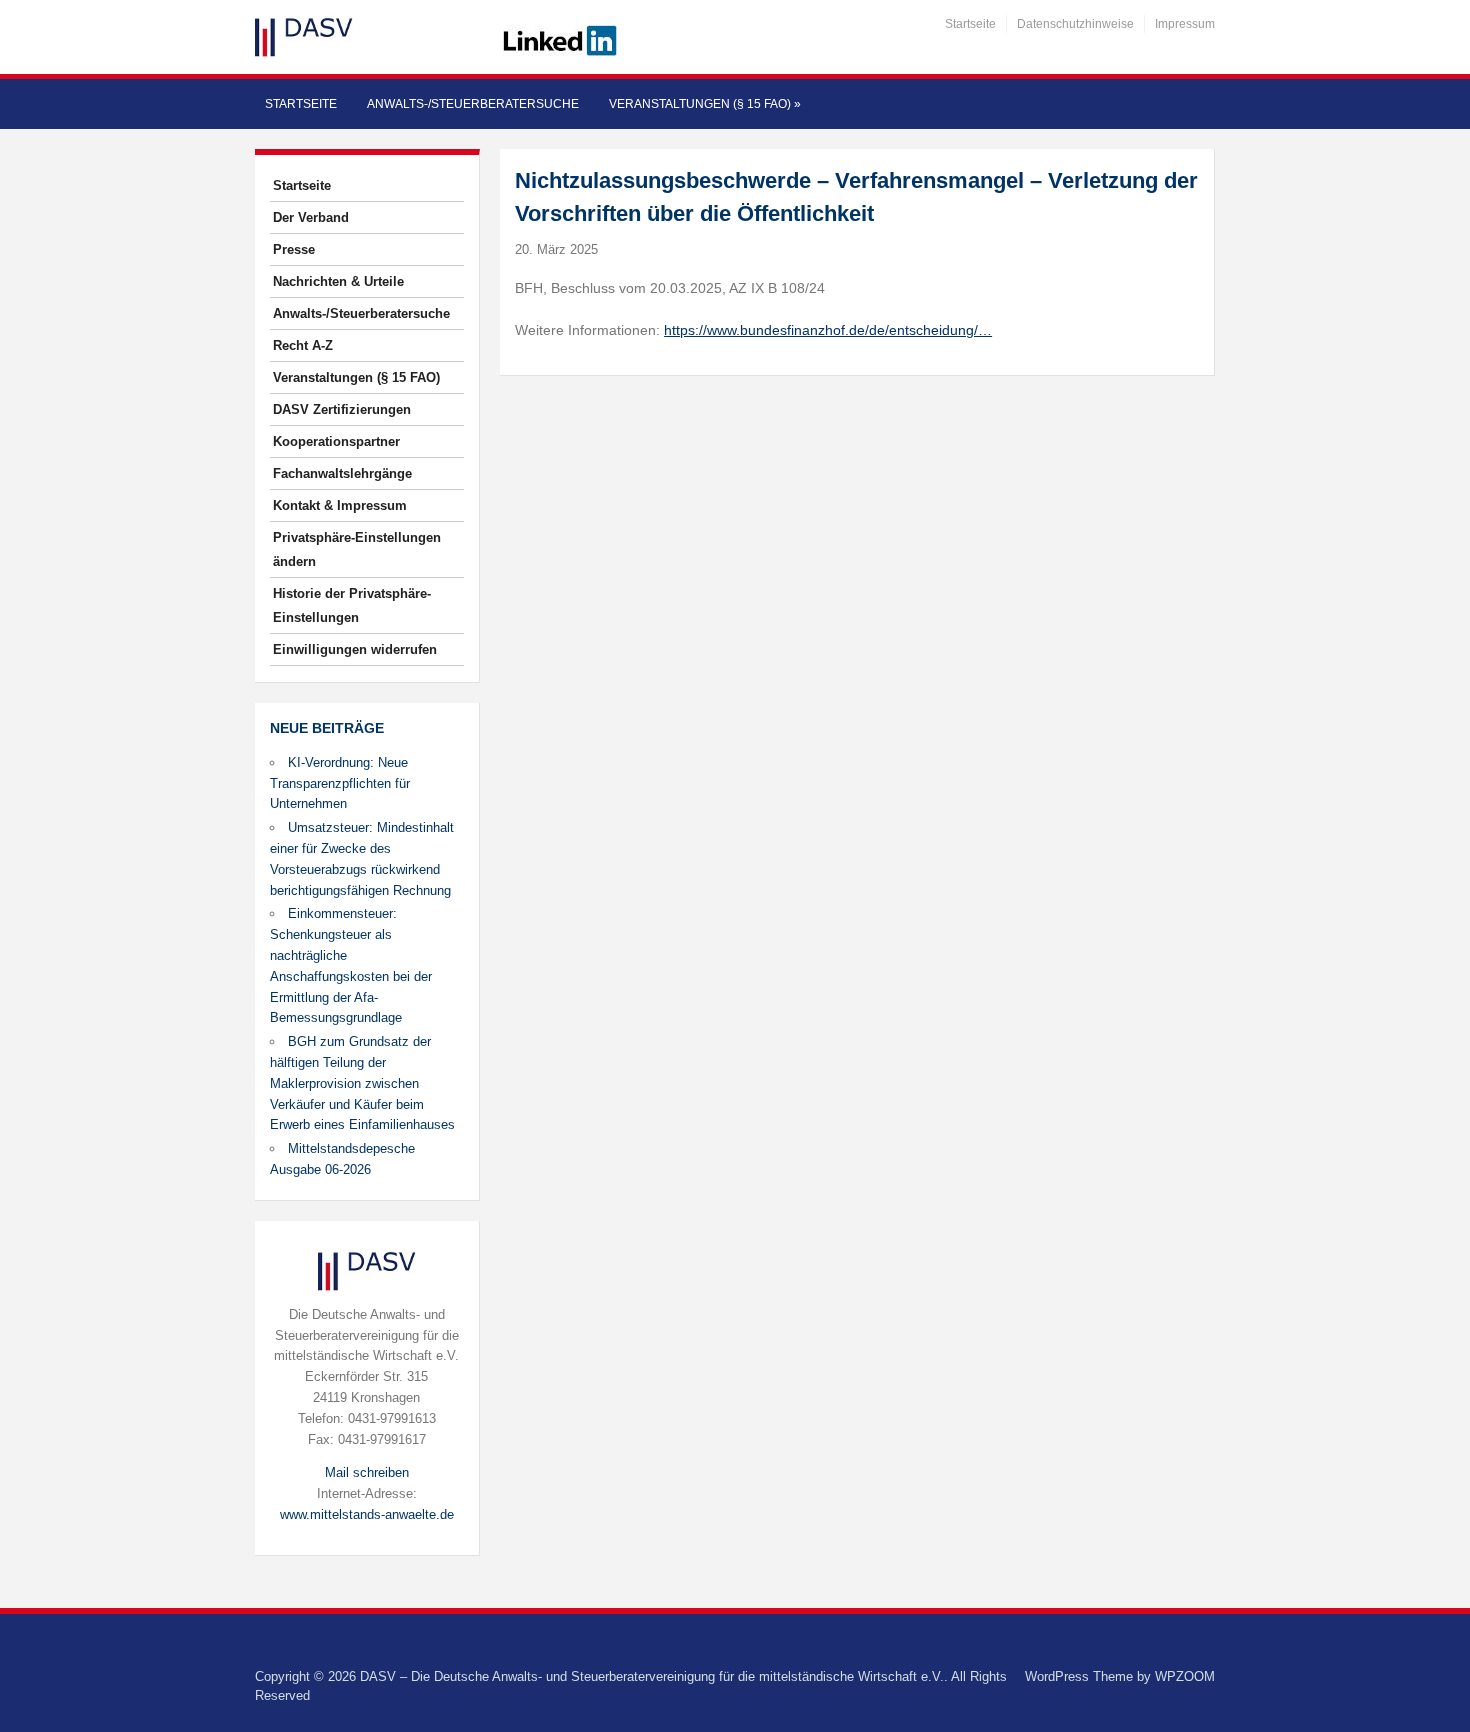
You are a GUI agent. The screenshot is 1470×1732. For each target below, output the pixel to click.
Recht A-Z (303, 345)
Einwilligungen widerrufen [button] (355, 649)
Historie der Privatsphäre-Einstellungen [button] (352, 605)
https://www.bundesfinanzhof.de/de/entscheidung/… (828, 330)
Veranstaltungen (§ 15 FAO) (705, 104)
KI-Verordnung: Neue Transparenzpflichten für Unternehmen (340, 783)
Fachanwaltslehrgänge (342, 473)
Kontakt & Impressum (340, 505)
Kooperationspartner (336, 441)
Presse (294, 249)
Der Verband (311, 217)
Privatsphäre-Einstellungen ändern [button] (357, 549)
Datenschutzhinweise (1075, 24)
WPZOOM (1185, 1676)
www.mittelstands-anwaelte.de (367, 1514)
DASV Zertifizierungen (342, 409)
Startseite (970, 24)
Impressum (1185, 24)
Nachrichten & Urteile (338, 281)
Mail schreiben (367, 1472)
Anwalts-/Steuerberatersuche (473, 104)
